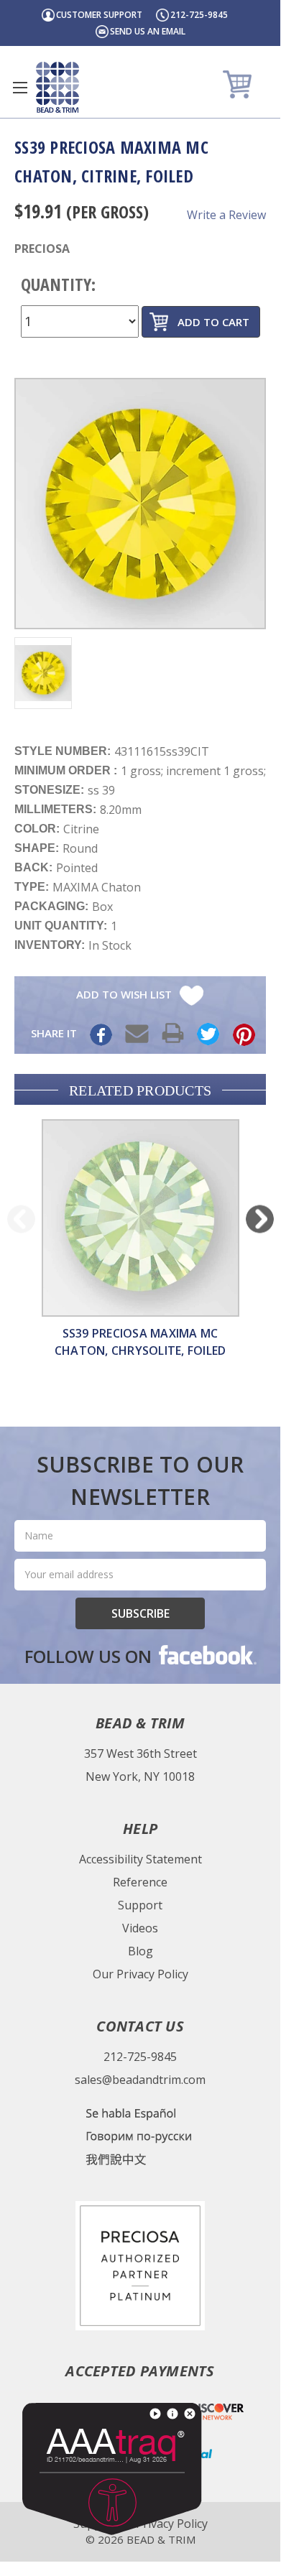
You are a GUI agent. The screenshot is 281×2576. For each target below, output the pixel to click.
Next (260, 1219)
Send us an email (148, 31)
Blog (140, 1951)
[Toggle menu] (20, 87)
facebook (206, 1654)
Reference (140, 1882)
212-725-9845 (199, 15)
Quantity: (58, 284)
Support (140, 1905)
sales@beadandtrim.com (140, 2080)
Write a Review (226, 215)
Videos (140, 1928)
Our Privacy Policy (140, 1974)
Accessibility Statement (140, 1859)
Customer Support (99, 15)
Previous (21, 1219)
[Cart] (239, 84)
